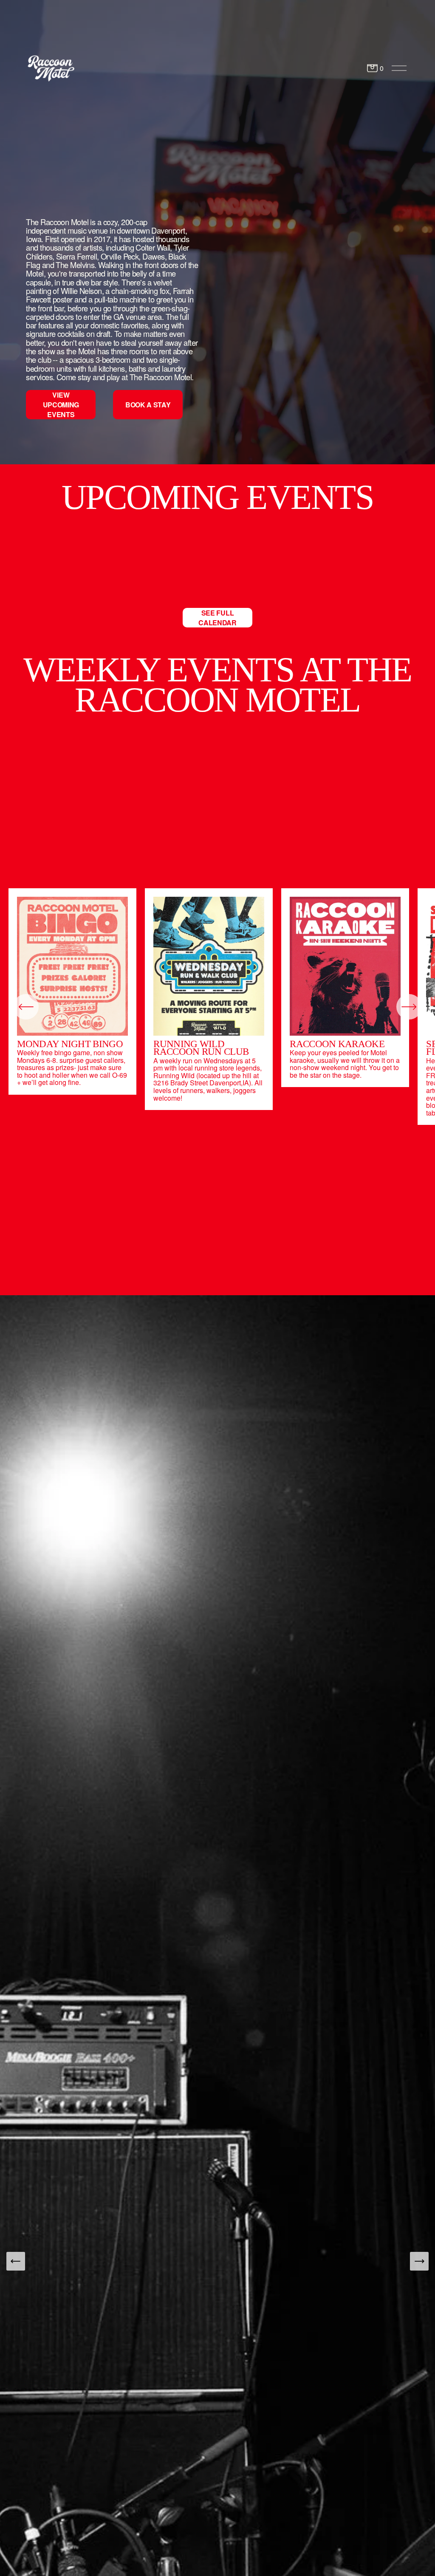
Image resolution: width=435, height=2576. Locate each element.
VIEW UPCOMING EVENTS (61, 405)
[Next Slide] (419, 2261)
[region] (217, 1007)
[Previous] (26, 1007)
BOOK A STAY (148, 405)
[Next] (409, 1007)
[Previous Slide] (16, 2261)
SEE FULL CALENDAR (217, 618)
